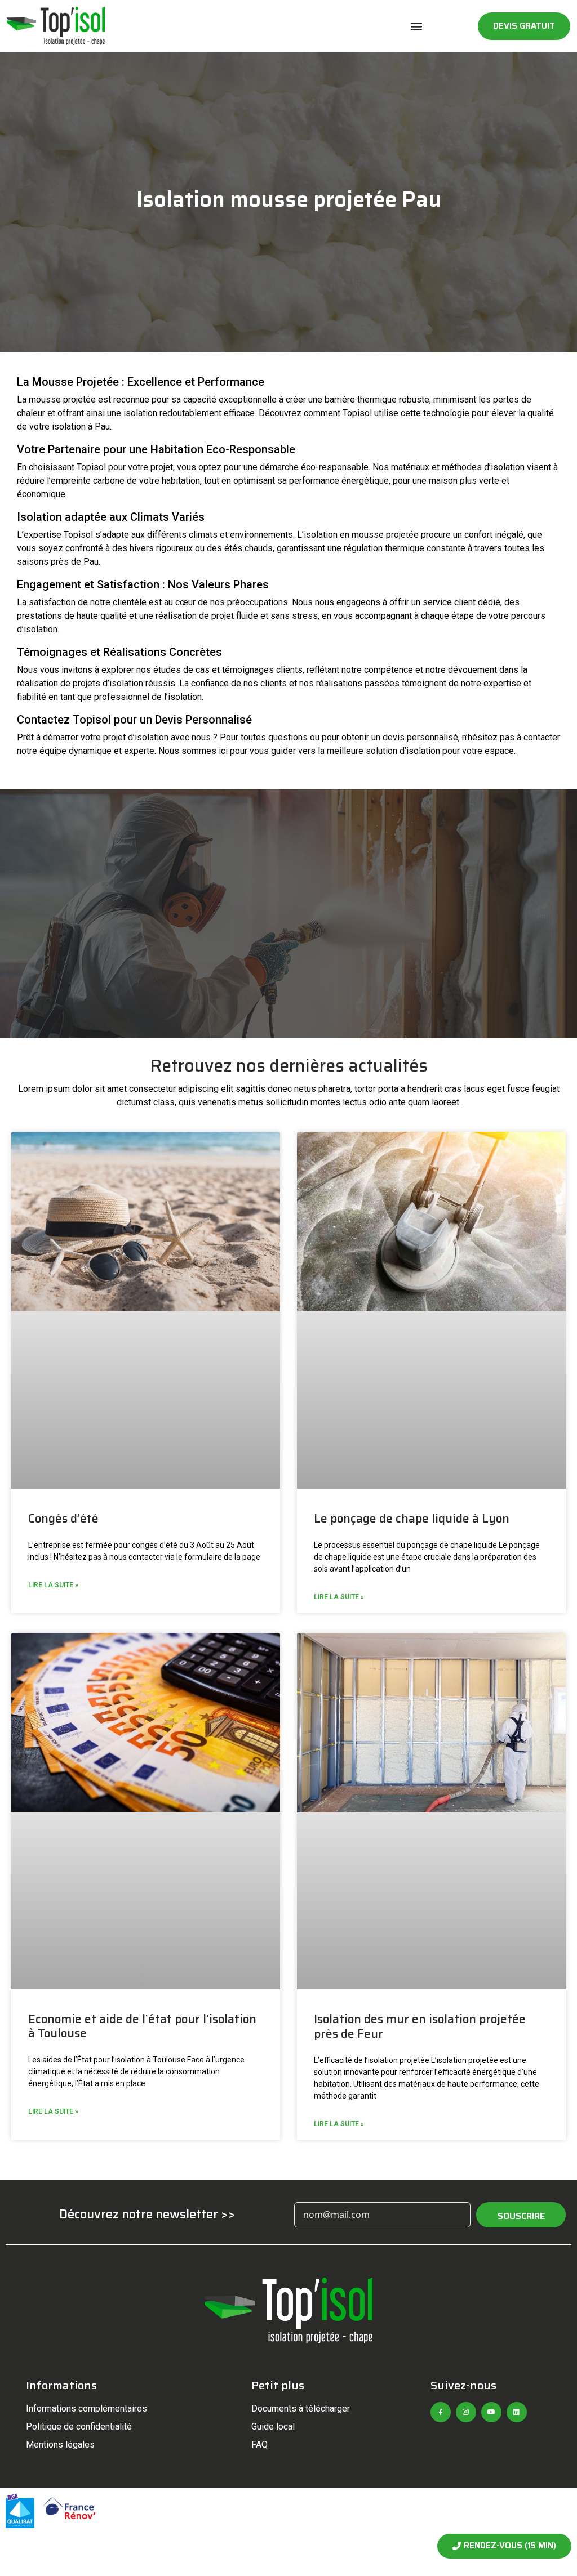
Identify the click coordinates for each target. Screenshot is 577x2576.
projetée (79, 399)
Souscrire (521, 2216)
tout (212, 481)
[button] (417, 26)
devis (394, 737)
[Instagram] (466, 2412)
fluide (247, 616)
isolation (140, 413)
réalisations (339, 683)
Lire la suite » (53, 1585)
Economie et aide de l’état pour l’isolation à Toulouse (142, 2026)
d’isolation (123, 683)
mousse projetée (385, 535)
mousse (45, 399)
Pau (102, 427)
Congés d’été (63, 1518)
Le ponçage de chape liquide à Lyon (412, 1518)
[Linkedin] (517, 2412)
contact (538, 737)
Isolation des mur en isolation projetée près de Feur (420, 2026)
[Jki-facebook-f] (441, 2412)
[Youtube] (491, 2412)
